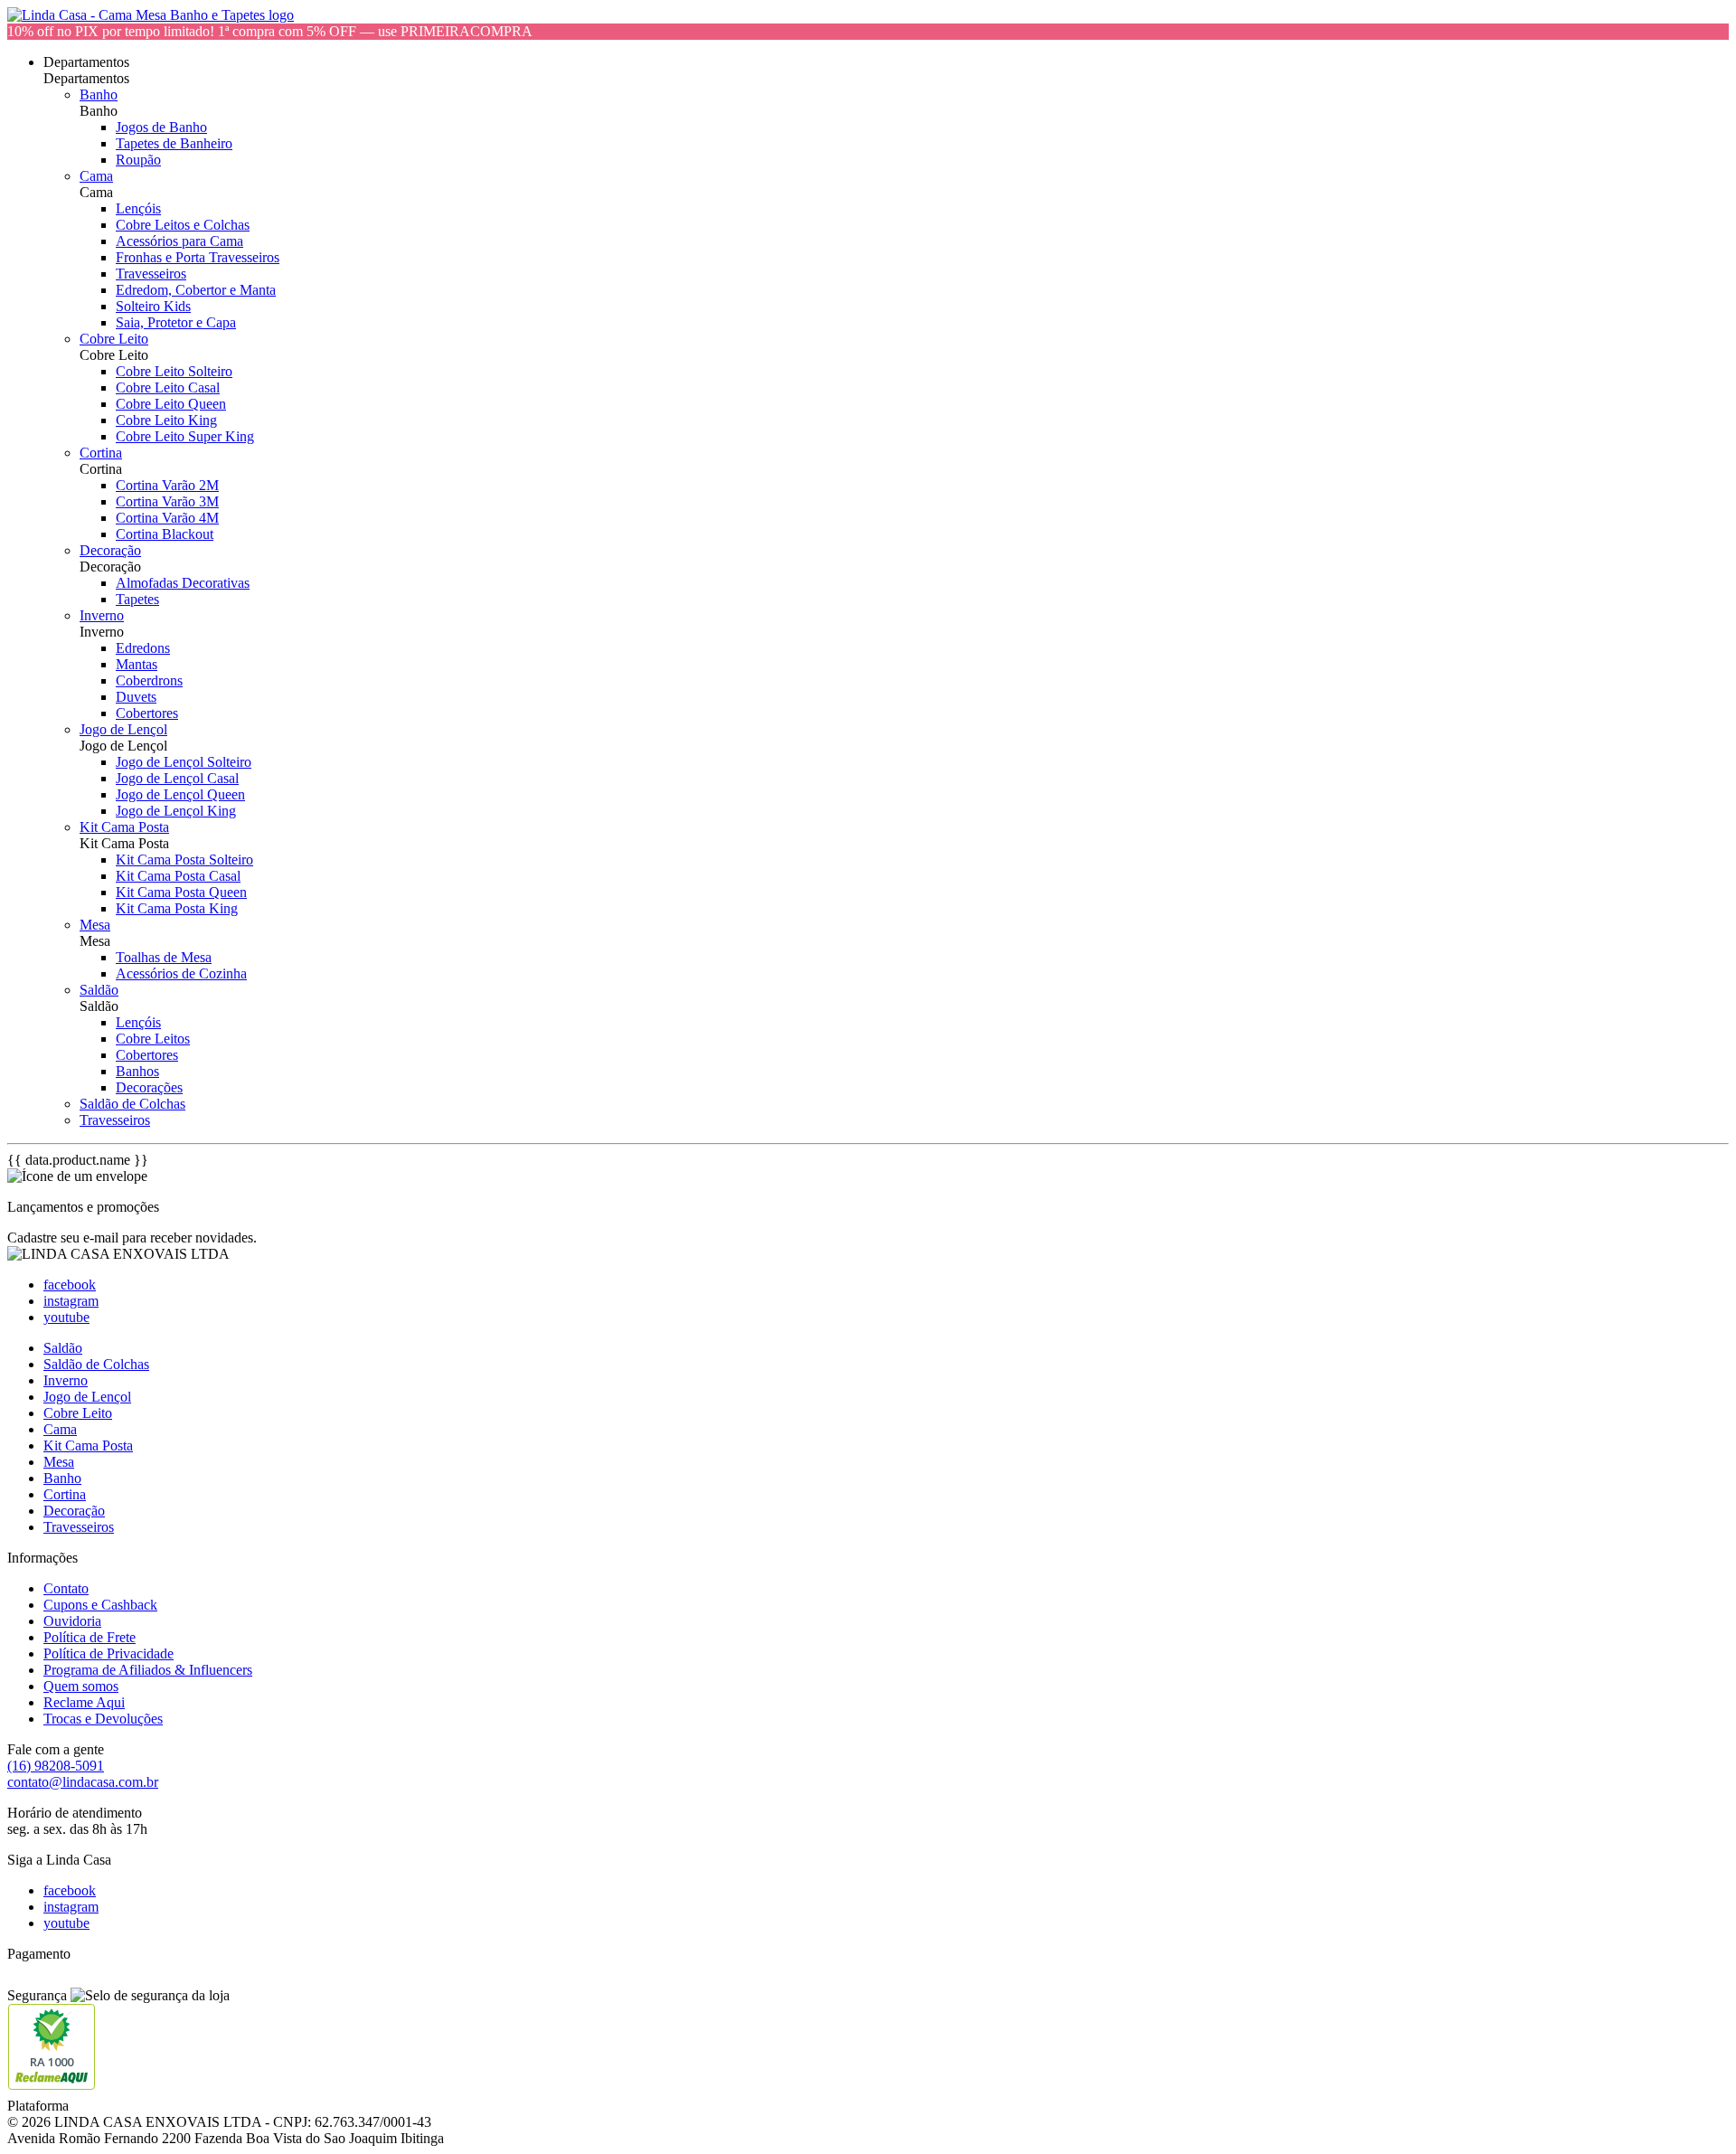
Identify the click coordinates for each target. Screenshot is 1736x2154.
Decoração (110, 550)
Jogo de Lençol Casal (177, 778)
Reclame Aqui (84, 1702)
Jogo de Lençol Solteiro (184, 762)
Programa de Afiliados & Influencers (148, 1670)
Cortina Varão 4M (167, 518)
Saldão (99, 990)
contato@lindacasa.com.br (83, 1782)
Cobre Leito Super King (185, 436)
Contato (66, 1588)
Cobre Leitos (153, 1039)
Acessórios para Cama (179, 241)
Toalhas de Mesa (164, 957)
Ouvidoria (72, 1621)
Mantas (137, 664)
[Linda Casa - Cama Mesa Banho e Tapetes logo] (151, 15)
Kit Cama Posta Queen (181, 892)
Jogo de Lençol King (176, 811)
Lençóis (138, 208)
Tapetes (137, 599)
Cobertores (147, 713)
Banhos (137, 1071)
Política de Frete (90, 1637)
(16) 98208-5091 (56, 1766)
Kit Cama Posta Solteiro (184, 860)
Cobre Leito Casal (168, 387)
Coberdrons (149, 680)
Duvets (136, 697)
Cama (96, 176)
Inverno (102, 615)
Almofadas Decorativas (183, 583)
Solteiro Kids (153, 306)
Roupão (138, 160)
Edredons (143, 648)
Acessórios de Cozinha (181, 973)
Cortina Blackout (165, 534)
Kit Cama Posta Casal (178, 876)
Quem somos (81, 1686)
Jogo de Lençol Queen (180, 794)
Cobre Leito (114, 339)
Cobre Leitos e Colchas (183, 225)
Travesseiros (151, 274)
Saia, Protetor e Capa (176, 322)
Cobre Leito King (166, 420)
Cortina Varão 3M (167, 501)
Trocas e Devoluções (103, 1719)
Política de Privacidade (108, 1653)
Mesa (95, 925)
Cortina (101, 453)
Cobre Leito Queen (171, 404)
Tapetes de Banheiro (174, 143)
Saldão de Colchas (132, 1104)
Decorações (149, 1087)
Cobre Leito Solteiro (174, 371)
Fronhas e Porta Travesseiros (198, 257)
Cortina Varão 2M (167, 485)
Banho (99, 94)
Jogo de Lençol (123, 729)
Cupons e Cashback (100, 1605)
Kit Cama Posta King (177, 908)
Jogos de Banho (161, 127)
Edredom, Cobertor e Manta (196, 290)
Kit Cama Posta (124, 827)
